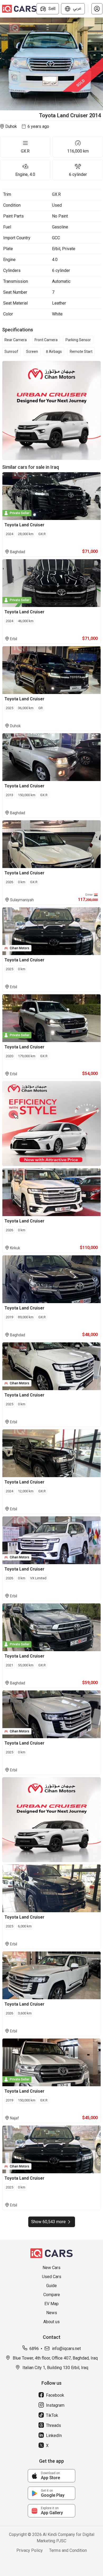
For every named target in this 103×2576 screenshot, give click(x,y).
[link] (51, 2476)
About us (51, 2322)
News (52, 2313)
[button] (97, 9)
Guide (51, 2286)
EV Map (51, 2304)
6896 (34, 2349)
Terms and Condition (68, 2550)
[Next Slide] (100, 64)
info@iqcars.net (66, 2349)
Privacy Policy (30, 2550)
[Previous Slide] (3, 64)
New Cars (51, 2268)
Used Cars (52, 2277)
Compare (52, 2295)
